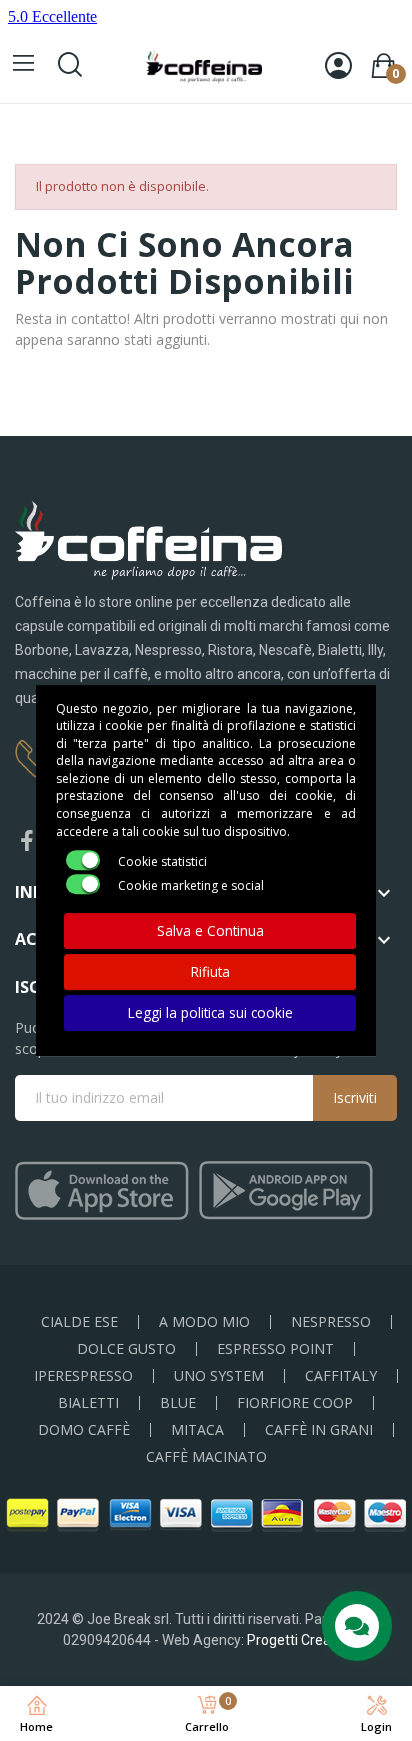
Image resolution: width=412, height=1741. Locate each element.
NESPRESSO (331, 1322)
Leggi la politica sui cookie (210, 1012)
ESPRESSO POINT (275, 1349)
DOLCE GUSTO (126, 1349)
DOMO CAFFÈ (84, 1430)
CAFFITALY (341, 1376)
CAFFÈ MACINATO (206, 1457)
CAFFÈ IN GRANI (319, 1430)
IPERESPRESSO (83, 1376)
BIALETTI (88, 1403)
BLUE (178, 1403)
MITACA (197, 1430)
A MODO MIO (204, 1322)
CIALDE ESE (79, 1322)
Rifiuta (210, 971)
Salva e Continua (210, 930)
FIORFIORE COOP (295, 1403)
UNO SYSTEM (219, 1376)
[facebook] (27, 841)
